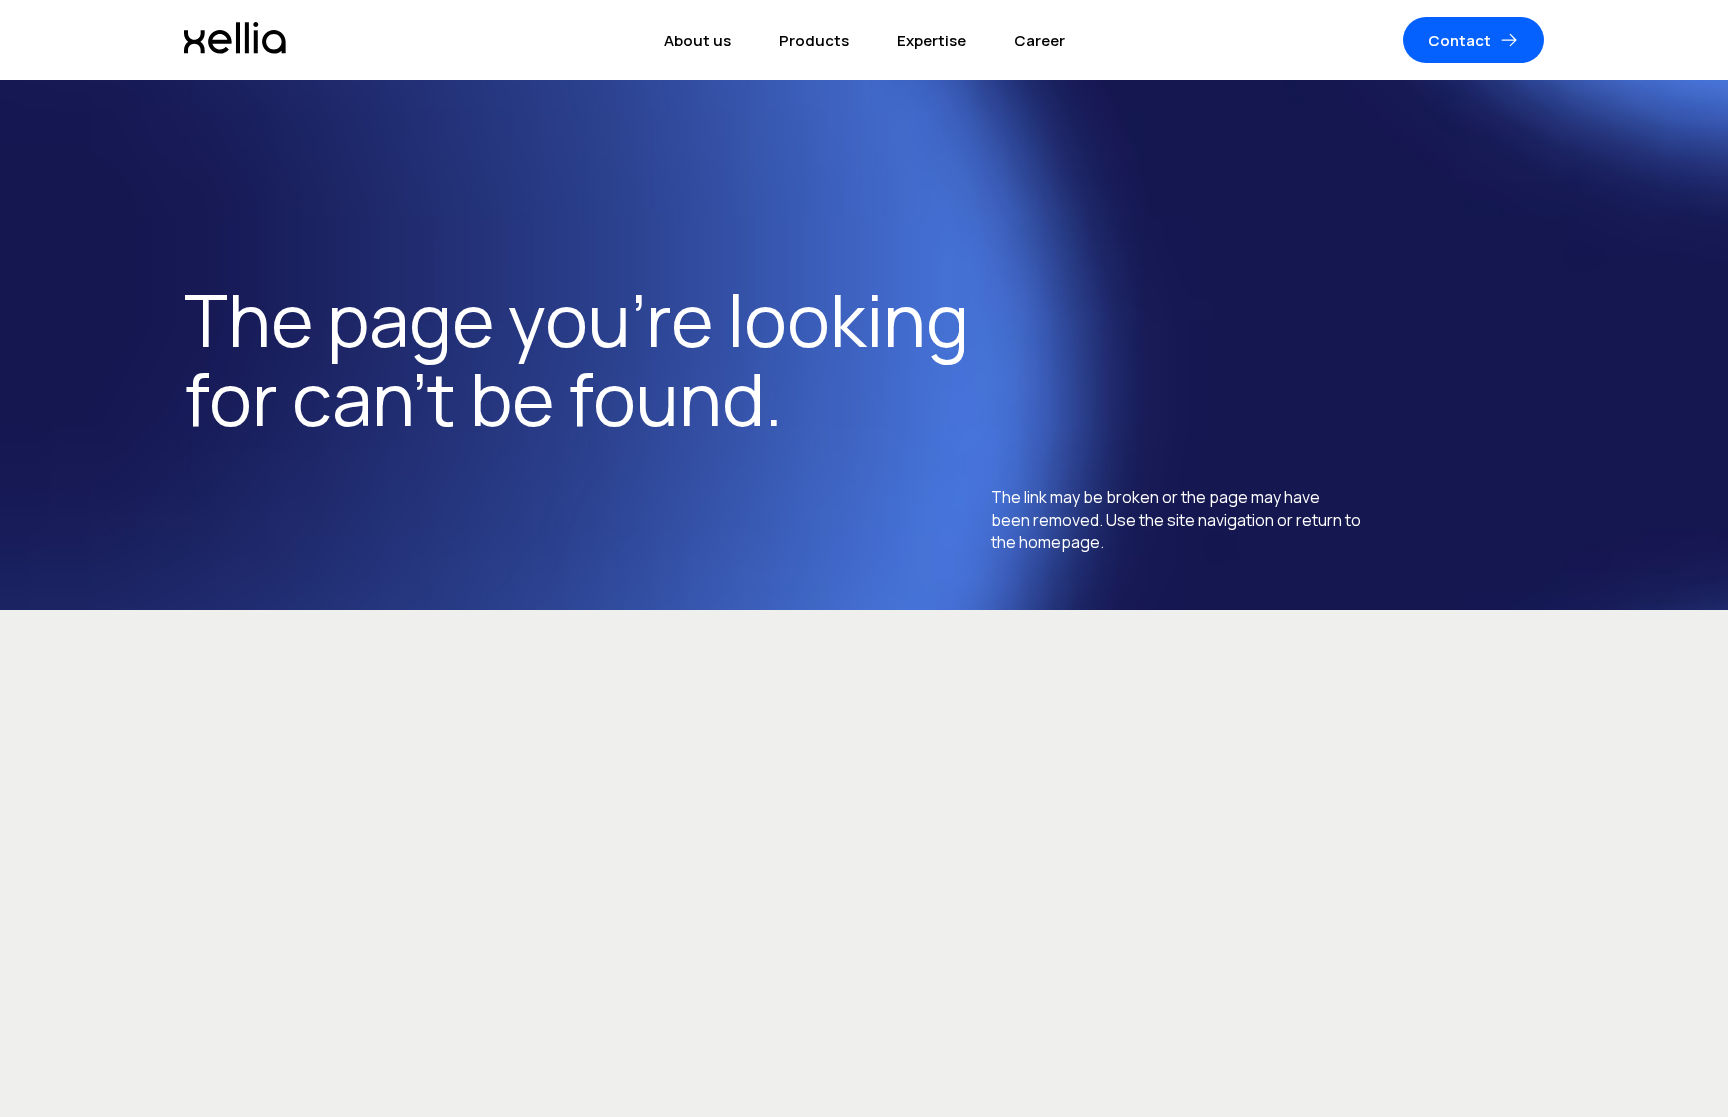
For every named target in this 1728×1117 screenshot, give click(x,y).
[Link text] (235, 40)
